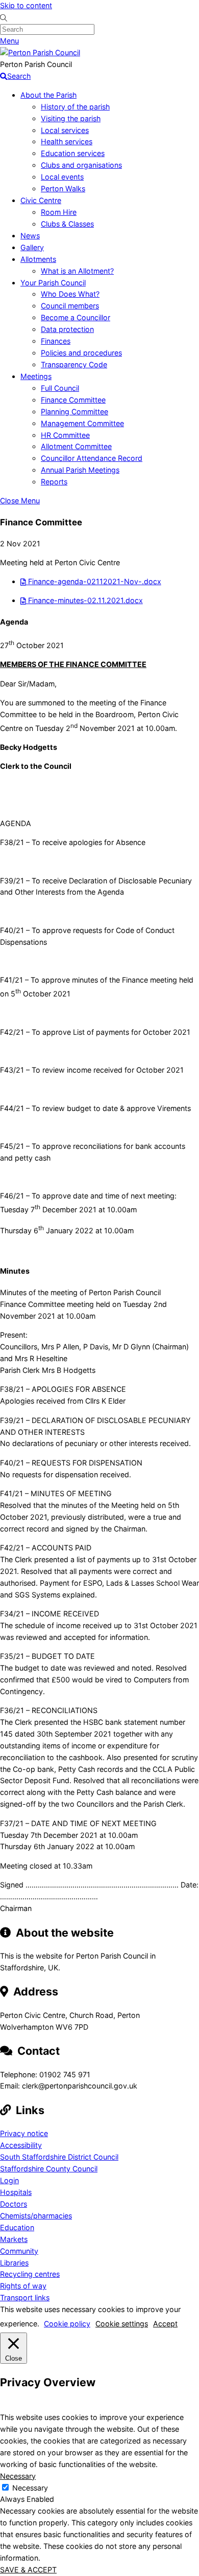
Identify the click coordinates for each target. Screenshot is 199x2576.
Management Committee (82, 423)
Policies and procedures (81, 353)
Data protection (67, 329)
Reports (54, 482)
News (30, 236)
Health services (67, 141)
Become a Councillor (76, 317)
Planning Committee (74, 412)
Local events (62, 177)
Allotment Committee (76, 446)
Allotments (38, 259)
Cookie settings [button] (122, 2324)
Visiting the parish (71, 118)
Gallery (32, 247)
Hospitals (16, 2192)
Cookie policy (67, 2324)
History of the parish (75, 107)
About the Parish (48, 95)
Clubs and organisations (81, 165)
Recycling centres (30, 2274)
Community (19, 2251)
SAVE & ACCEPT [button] (28, 2570)
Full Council (60, 388)
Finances (56, 341)
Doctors (14, 2204)
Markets (14, 2239)
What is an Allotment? (77, 271)
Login (9, 2180)
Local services (65, 130)
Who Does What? (70, 294)
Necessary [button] (18, 2476)
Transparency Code (74, 364)
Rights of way (23, 2286)
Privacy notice (24, 2133)
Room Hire (59, 212)
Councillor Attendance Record (92, 458)
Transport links (25, 2297)
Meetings (36, 376)
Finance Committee (73, 400)
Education (17, 2227)
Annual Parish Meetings (80, 470)
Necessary (30, 2488)
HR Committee (65, 435)
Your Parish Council (53, 283)
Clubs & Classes (67, 224)
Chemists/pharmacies (36, 2216)
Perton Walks (63, 188)
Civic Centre (41, 200)
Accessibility (21, 2145)
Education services (73, 153)
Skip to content (26, 5)
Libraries (14, 2263)
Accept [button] (165, 2324)
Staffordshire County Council (49, 2169)
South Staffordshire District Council (59, 2157)
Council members (70, 306)
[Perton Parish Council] (40, 52)
